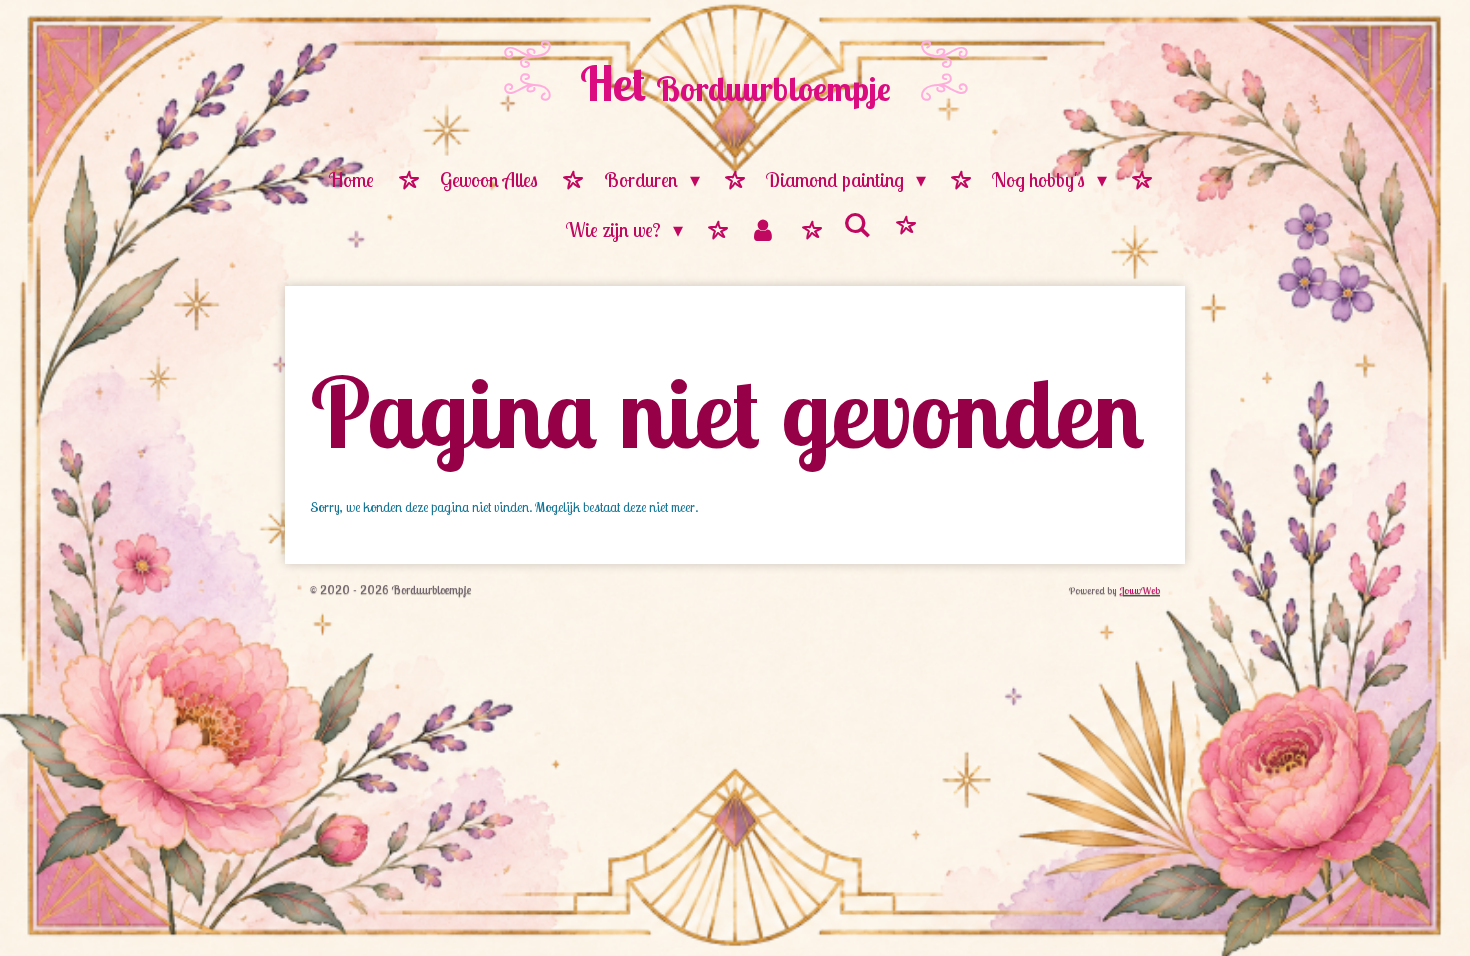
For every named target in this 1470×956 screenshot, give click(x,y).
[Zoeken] (857, 225)
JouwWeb (1139, 590)
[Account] (763, 231)
